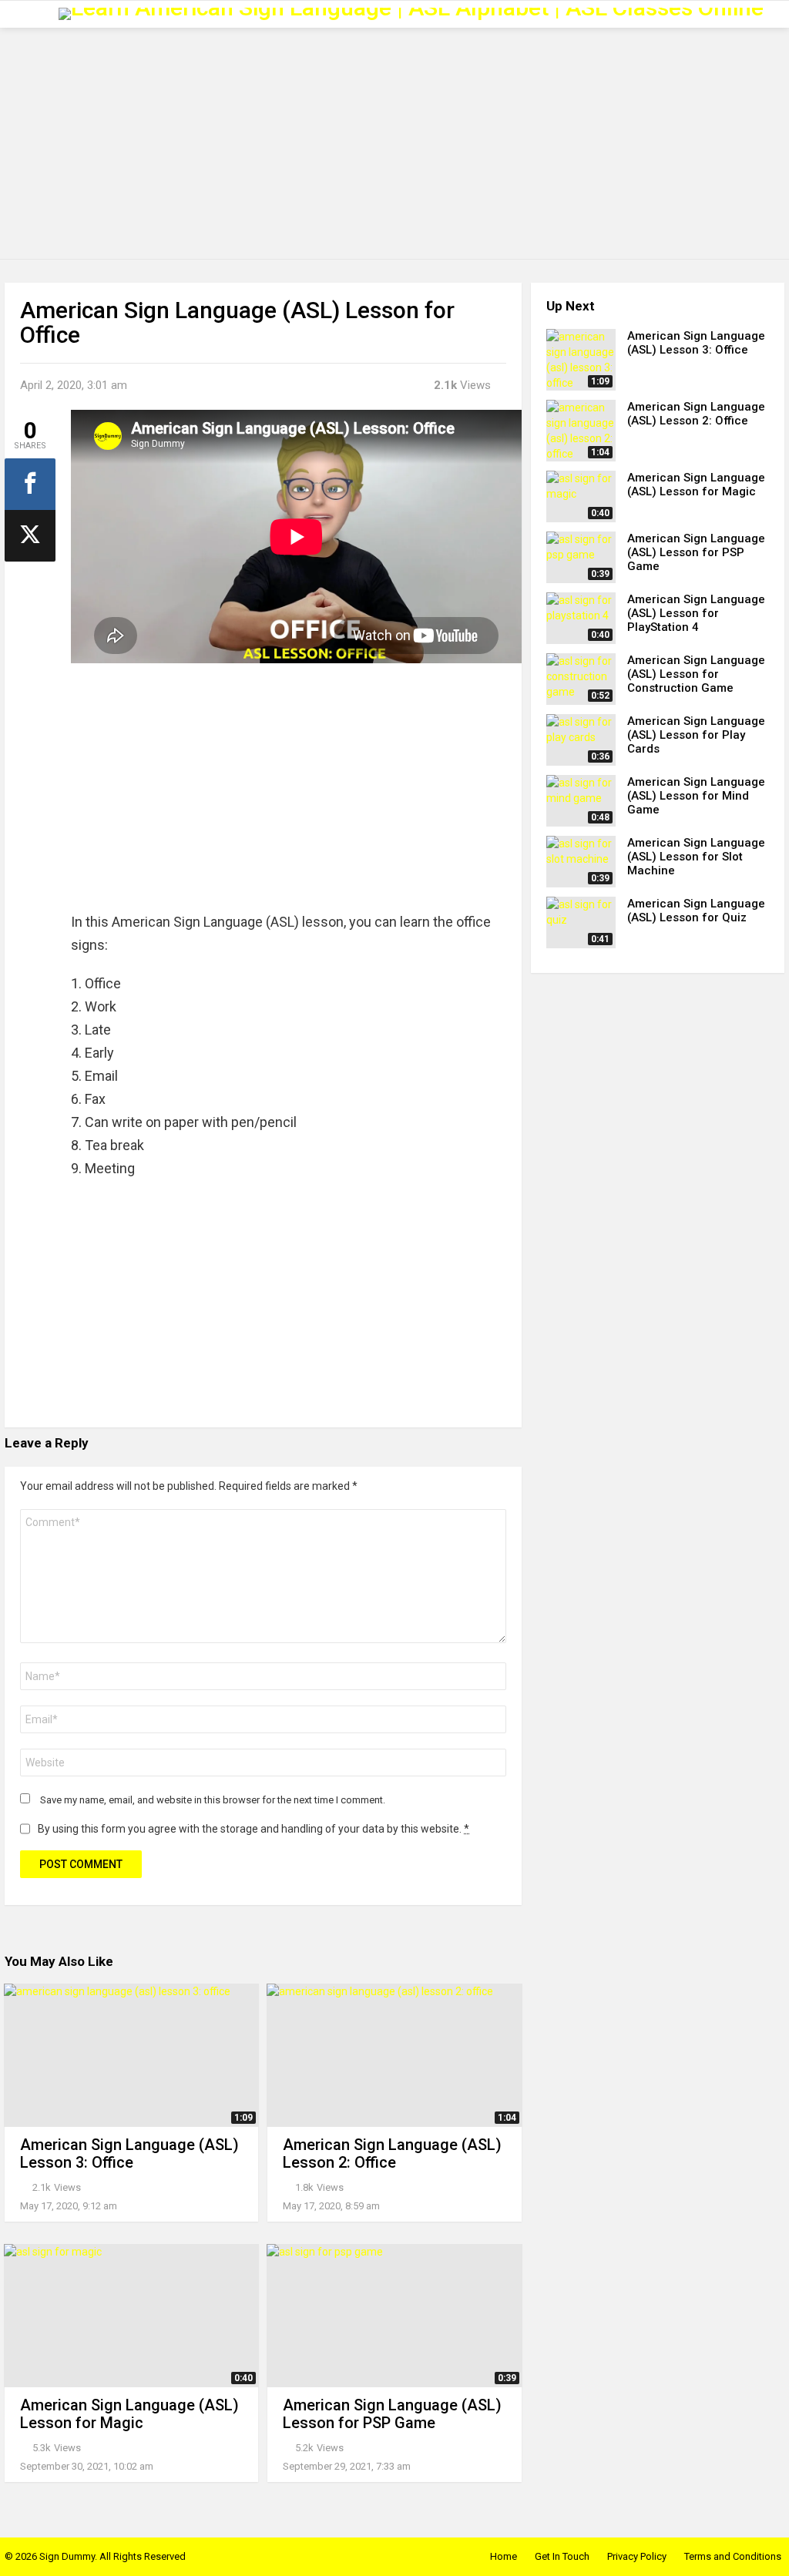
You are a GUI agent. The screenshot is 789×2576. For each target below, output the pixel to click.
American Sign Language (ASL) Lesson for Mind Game (696, 796)
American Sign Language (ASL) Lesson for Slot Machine (696, 857)
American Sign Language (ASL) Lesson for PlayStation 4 (696, 613)
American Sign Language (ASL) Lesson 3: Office (129, 2153)
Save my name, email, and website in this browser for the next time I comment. (213, 1800)
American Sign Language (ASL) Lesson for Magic (129, 2414)
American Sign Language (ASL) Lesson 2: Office (392, 2153)
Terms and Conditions (733, 2556)
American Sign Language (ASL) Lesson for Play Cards (696, 735)
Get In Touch (562, 2556)
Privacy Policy (637, 2556)
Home (504, 2556)
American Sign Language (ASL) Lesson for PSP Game (392, 2414)
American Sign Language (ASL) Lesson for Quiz (696, 911)
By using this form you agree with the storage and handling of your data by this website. (253, 1829)
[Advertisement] (394, 143)
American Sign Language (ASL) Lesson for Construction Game (696, 674)
